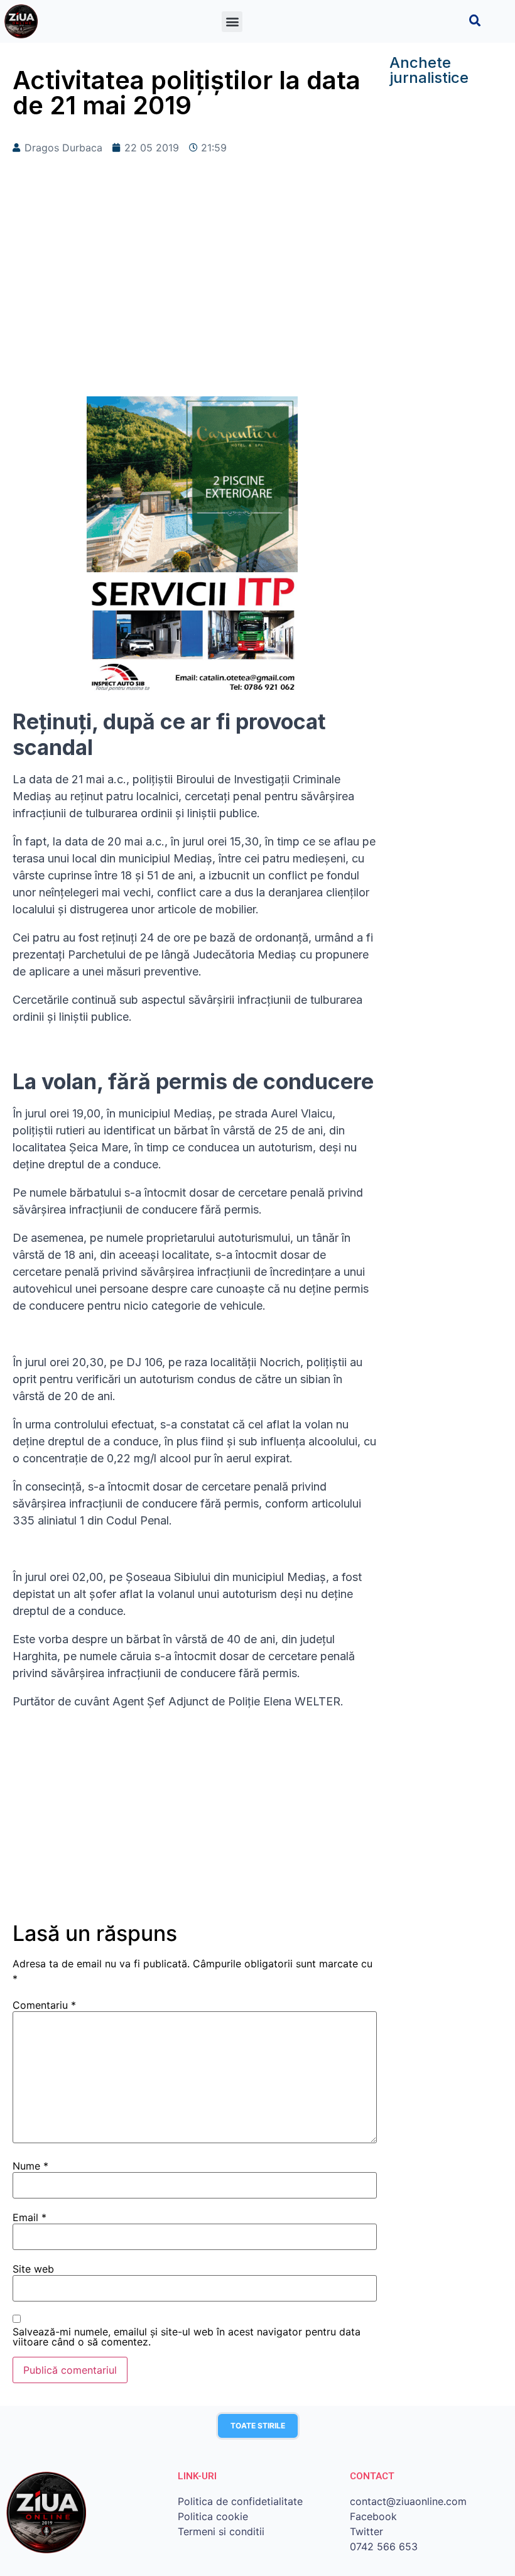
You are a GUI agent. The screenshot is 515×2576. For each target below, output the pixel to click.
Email (30, 2217)
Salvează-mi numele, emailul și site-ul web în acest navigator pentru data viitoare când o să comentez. (187, 2337)
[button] (232, 22)
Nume (30, 2166)
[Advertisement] (195, 296)
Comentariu (44, 2005)
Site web (33, 2269)
